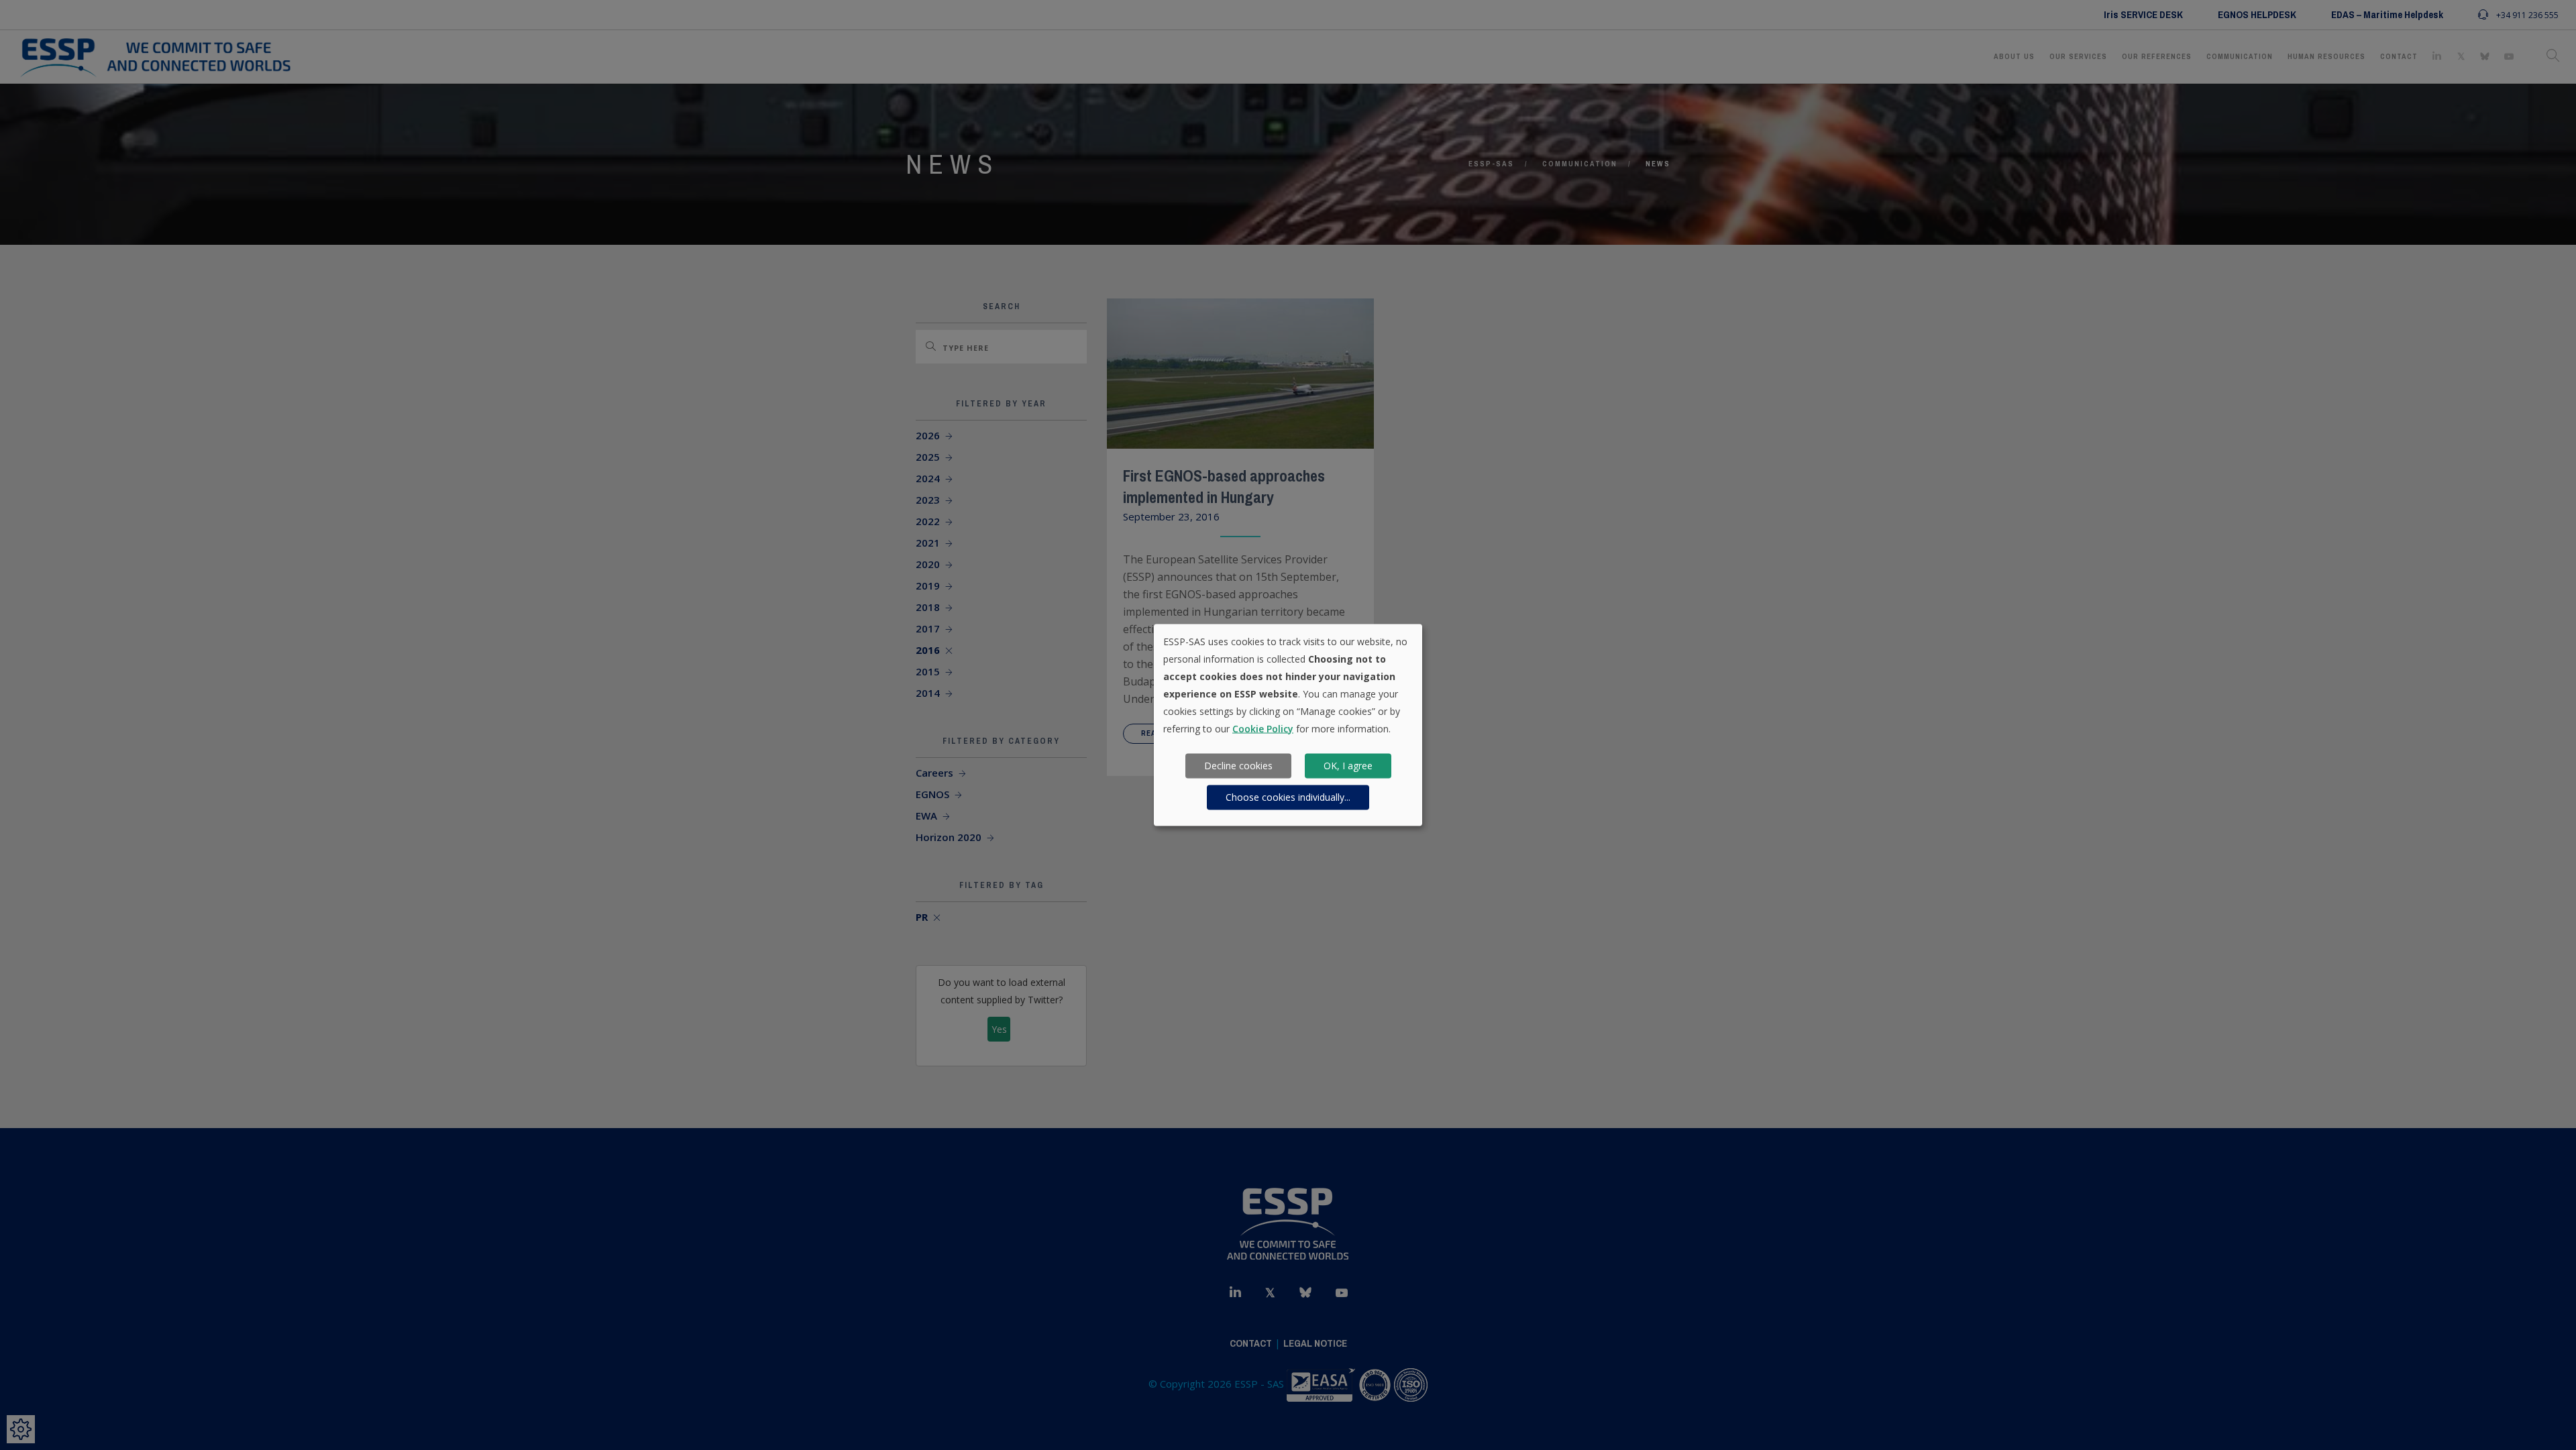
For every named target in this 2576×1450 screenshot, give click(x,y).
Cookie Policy (1263, 728)
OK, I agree (1348, 766)
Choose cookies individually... (1288, 797)
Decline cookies (1238, 766)
